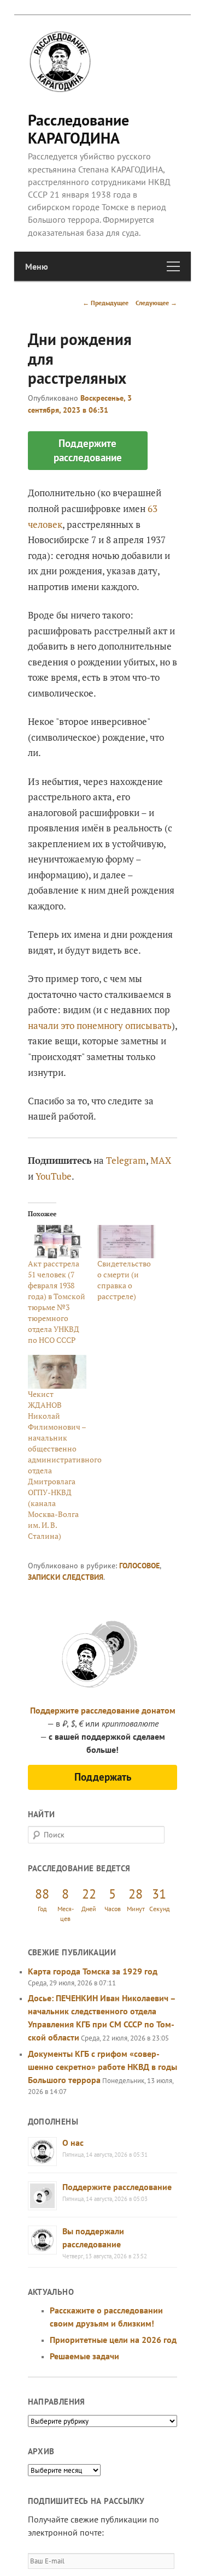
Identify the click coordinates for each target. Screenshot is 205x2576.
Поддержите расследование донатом (103, 1710)
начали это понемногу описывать (100, 1025)
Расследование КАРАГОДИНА (78, 129)
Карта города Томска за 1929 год (93, 1971)
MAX (161, 1160)
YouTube (54, 1176)
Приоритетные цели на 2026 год (113, 2340)
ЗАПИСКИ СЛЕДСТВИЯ (66, 1577)
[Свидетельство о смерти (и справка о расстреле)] (127, 1242)
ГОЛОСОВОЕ (139, 1566)
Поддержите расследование (117, 2187)
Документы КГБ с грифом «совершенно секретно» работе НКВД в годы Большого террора (102, 2067)
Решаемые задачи (84, 2356)
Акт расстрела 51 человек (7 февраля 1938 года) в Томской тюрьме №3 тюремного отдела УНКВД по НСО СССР (57, 1302)
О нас (73, 2143)
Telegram (126, 1160)
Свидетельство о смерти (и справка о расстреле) (124, 1280)
